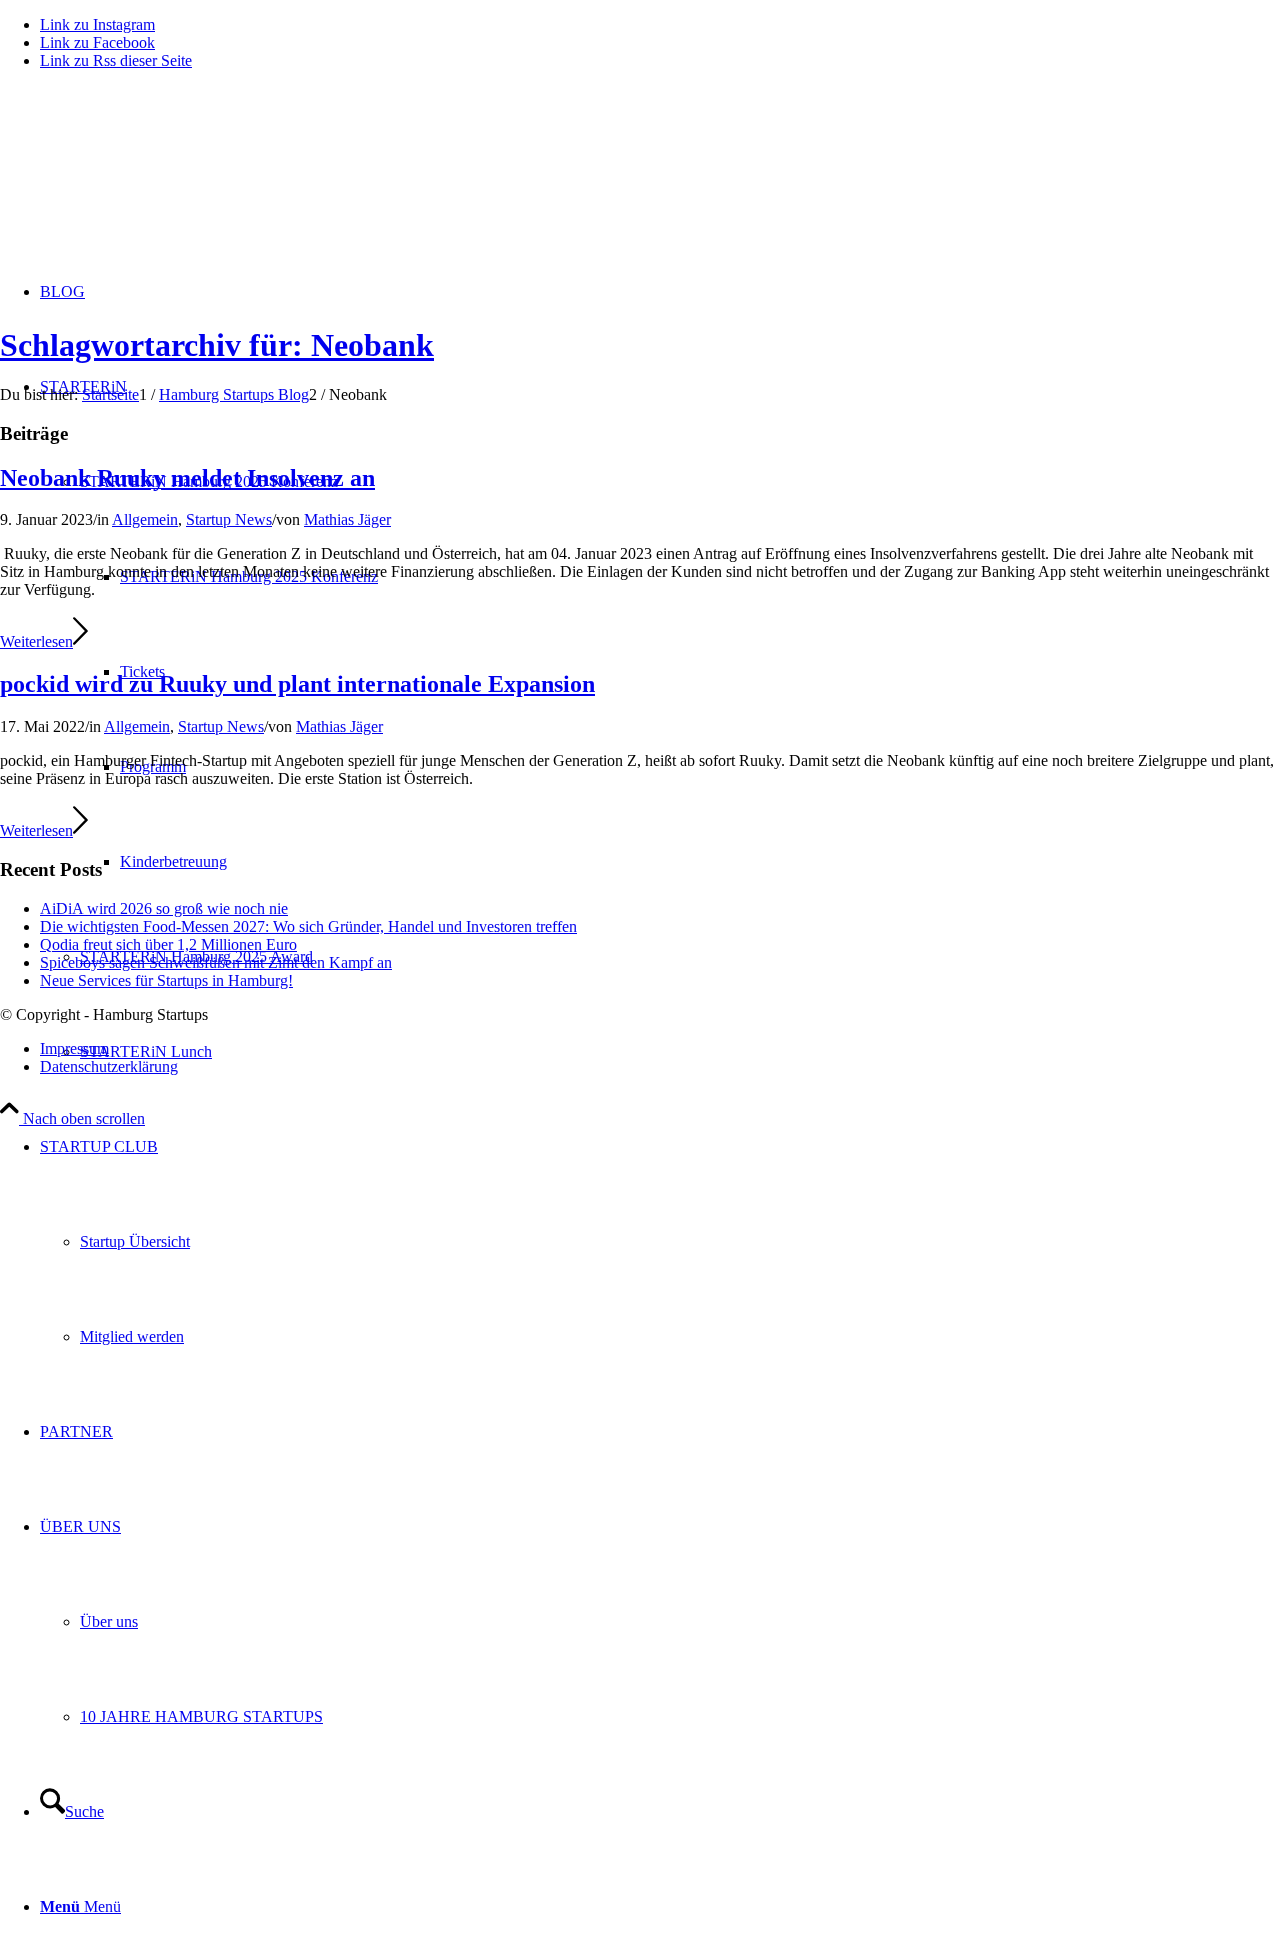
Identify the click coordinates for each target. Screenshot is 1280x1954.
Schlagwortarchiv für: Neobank (217, 345)
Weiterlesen (36, 641)
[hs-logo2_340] (150, 180)
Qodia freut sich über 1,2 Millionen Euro (168, 944)
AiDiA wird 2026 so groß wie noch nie (164, 908)
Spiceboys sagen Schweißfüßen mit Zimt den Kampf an (216, 962)
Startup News (229, 519)
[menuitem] (660, 1241)
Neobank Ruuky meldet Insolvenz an (187, 478)
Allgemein (145, 519)
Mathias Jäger (347, 519)
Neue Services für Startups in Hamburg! (166, 980)
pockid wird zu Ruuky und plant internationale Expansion (297, 684)
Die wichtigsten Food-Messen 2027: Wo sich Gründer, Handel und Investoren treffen (308, 926)
